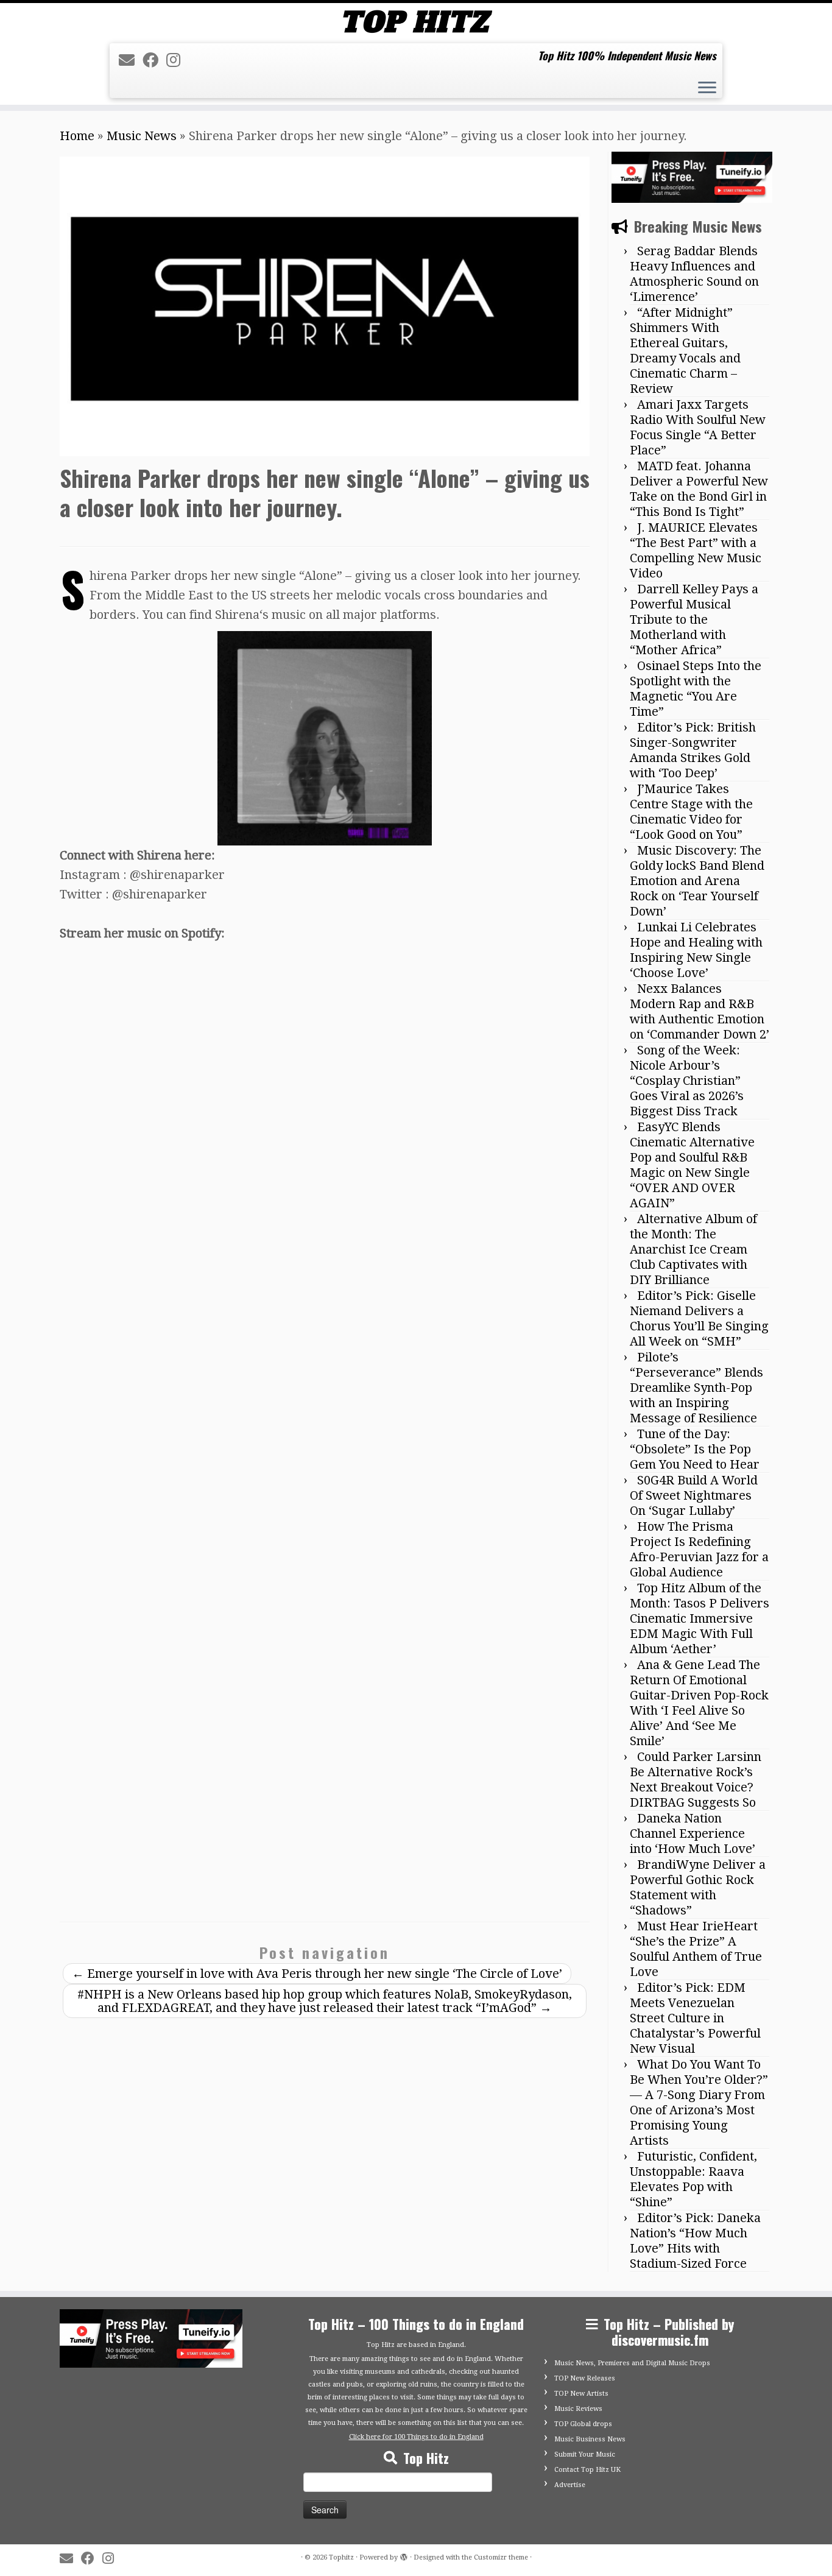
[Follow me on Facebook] (154, 60)
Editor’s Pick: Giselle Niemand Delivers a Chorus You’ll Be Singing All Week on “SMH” (699, 1318)
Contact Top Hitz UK (587, 2470)
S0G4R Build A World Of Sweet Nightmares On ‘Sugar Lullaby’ (694, 1495)
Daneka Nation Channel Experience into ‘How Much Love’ (693, 1833)
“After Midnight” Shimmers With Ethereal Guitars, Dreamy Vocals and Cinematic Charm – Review (685, 351)
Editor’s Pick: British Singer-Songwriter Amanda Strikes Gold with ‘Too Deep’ (693, 750)
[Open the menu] (707, 89)
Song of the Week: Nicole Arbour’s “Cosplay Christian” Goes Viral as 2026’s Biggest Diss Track (687, 1081)
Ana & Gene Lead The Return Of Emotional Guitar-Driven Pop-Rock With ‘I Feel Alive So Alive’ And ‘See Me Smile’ (699, 1703)
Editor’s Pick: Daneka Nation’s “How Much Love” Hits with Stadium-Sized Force (695, 2241)
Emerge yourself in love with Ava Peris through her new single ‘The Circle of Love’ (317, 1974)
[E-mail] (131, 60)
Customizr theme (501, 2557)
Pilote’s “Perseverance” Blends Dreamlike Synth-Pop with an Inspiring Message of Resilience (696, 1388)
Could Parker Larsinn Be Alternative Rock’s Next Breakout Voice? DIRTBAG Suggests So (696, 1780)
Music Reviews (578, 2409)
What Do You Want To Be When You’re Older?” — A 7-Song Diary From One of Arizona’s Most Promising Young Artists (699, 2102)
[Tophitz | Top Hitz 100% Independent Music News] (416, 22)
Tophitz (341, 2557)
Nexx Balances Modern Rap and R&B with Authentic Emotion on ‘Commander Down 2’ (700, 1011)
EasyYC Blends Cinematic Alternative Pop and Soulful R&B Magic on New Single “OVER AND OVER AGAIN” (692, 1165)
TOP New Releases (585, 2378)
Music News (142, 136)
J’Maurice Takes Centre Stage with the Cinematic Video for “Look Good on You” (691, 812)
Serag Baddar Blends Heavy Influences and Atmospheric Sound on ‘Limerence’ (694, 274)
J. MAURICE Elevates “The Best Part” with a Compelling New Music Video (696, 550)
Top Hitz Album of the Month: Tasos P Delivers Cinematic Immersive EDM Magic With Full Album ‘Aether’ (700, 1618)
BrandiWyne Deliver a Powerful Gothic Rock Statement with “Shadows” (698, 1887)
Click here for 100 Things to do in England (416, 2437)
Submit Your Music (585, 2454)
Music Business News (590, 2439)
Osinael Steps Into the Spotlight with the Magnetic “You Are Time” (696, 689)
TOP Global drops (583, 2424)
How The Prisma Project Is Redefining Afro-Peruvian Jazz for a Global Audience (699, 1549)
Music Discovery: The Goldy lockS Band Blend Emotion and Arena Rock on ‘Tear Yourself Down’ (697, 881)
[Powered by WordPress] (404, 2555)
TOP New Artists (581, 2394)
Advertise (570, 2485)
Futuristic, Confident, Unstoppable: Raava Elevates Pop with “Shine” (693, 2179)
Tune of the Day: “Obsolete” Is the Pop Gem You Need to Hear (695, 1449)
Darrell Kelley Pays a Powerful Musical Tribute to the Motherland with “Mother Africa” (694, 619)
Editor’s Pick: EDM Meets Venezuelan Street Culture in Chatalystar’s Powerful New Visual (695, 2018)
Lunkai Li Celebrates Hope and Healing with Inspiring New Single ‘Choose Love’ (696, 950)
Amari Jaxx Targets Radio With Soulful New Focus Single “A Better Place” (698, 427)
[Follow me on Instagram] (177, 60)
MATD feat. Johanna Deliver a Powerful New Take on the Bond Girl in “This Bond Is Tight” (699, 489)
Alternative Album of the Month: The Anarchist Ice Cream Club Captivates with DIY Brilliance (693, 1249)
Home (77, 136)
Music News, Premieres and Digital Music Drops (632, 2363)
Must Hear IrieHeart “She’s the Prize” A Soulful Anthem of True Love (696, 1949)
